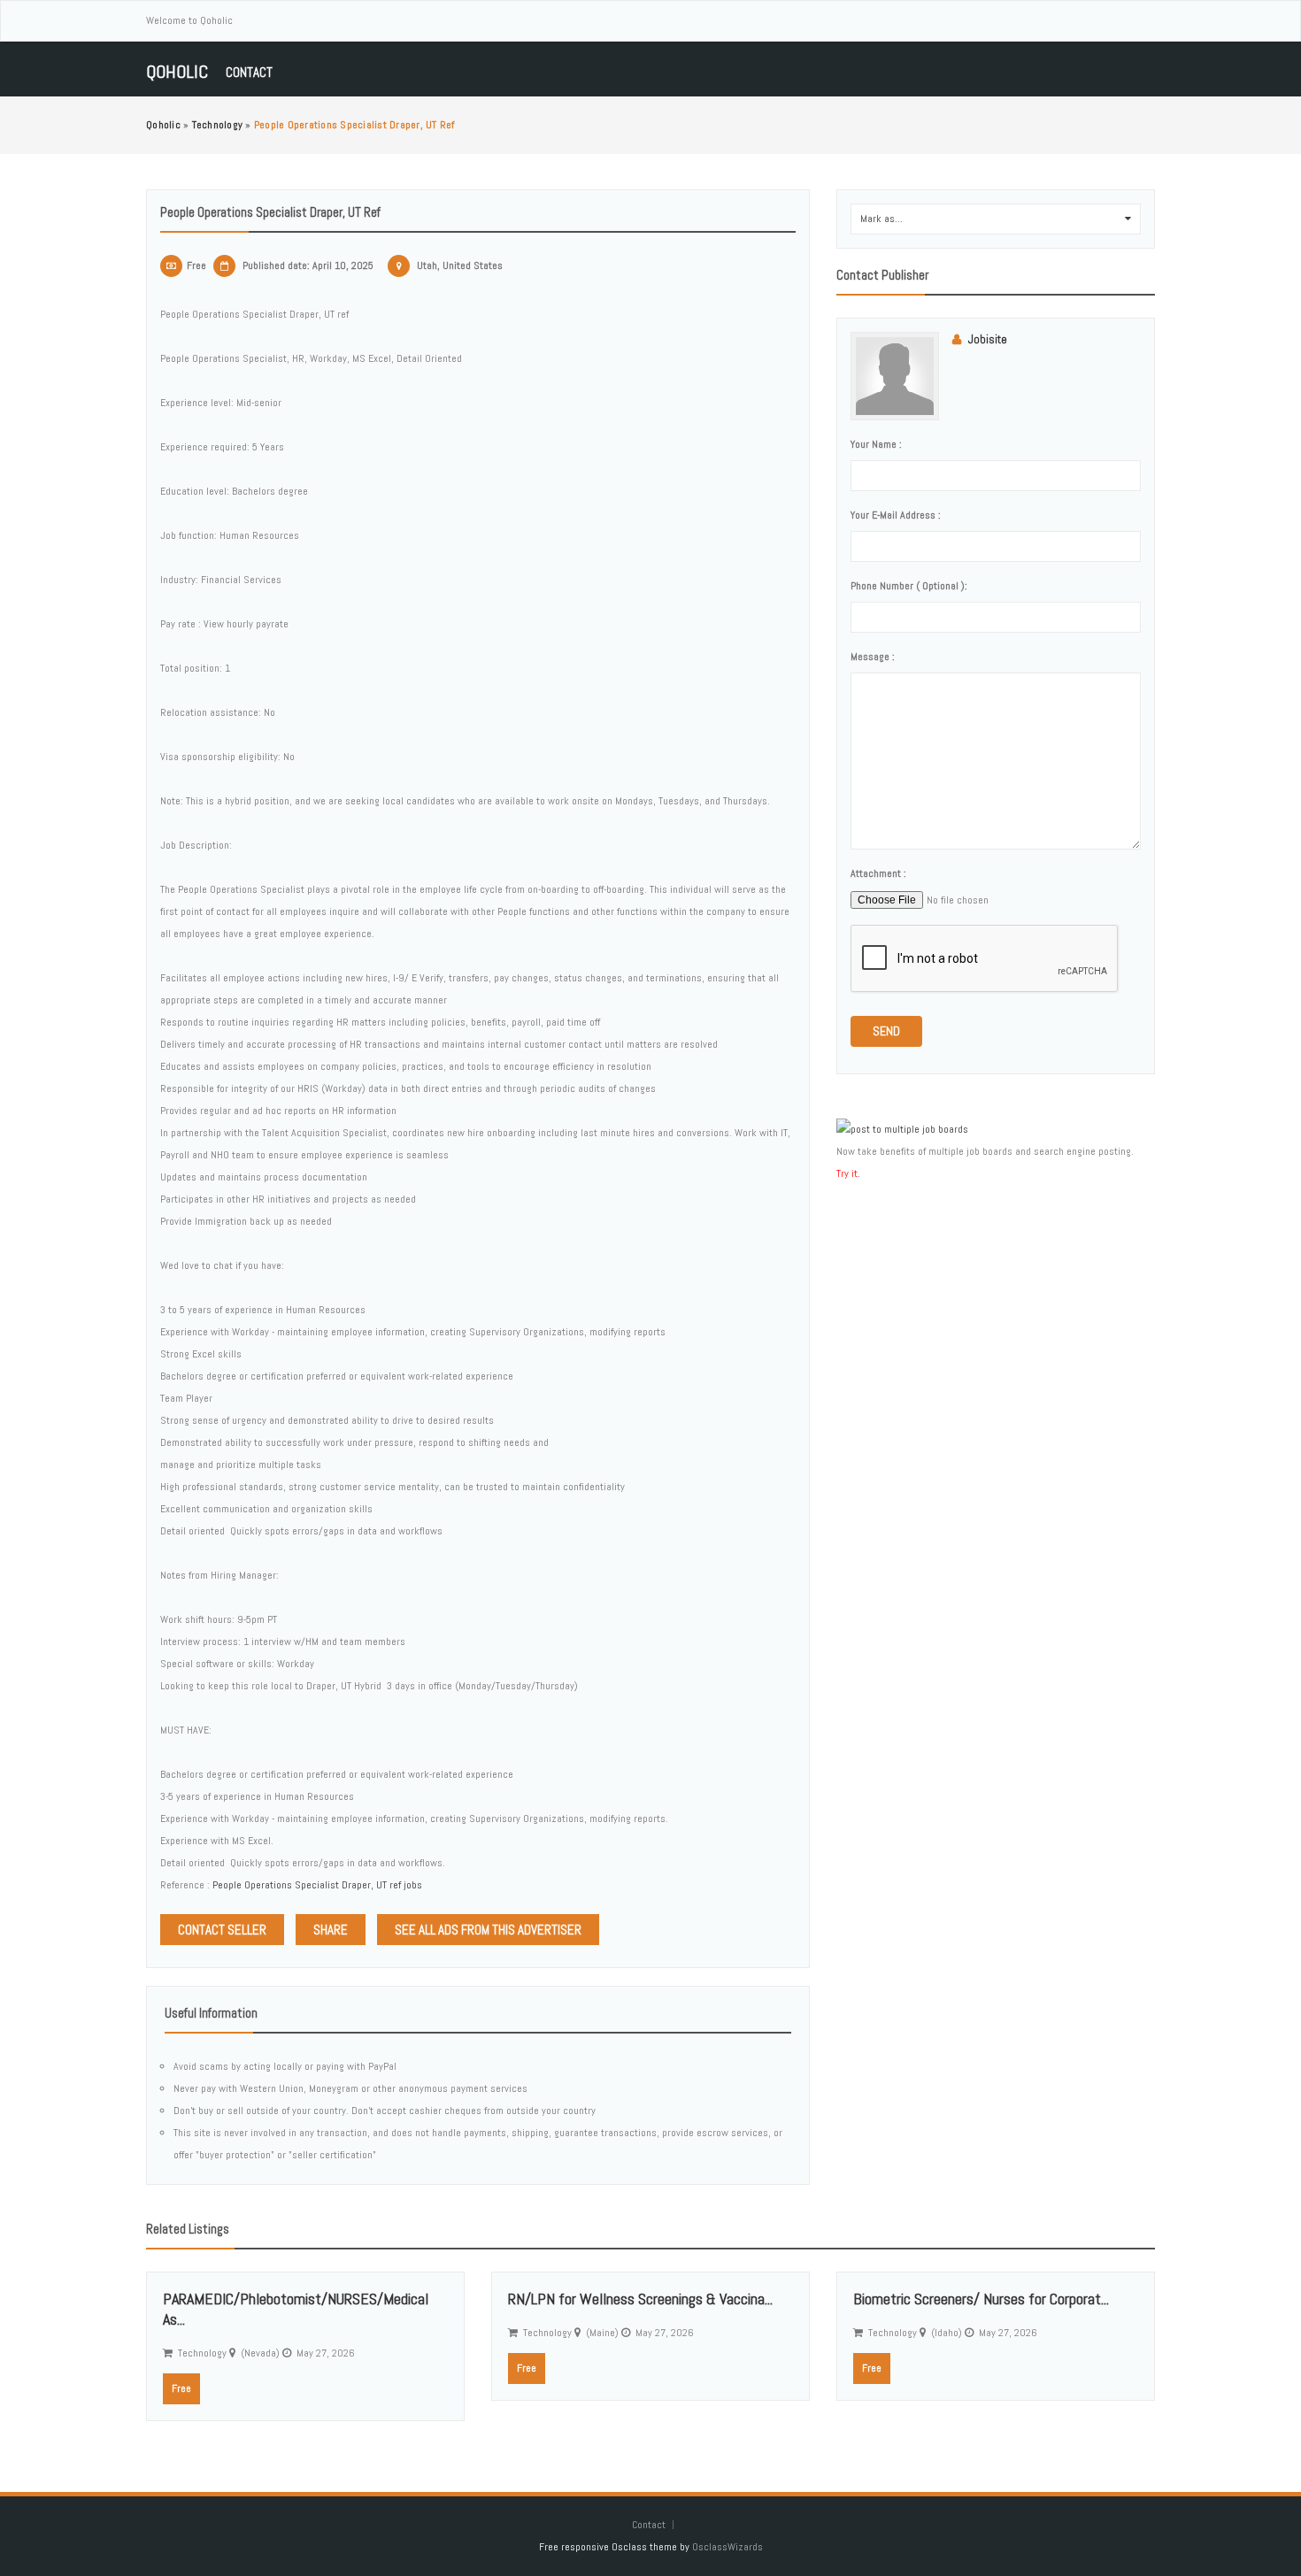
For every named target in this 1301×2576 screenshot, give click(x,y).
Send (886, 1031)
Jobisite (988, 339)
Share (331, 1930)
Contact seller (222, 1930)
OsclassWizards (727, 2547)
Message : (873, 657)
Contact (249, 72)
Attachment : (878, 873)
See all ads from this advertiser (488, 1930)
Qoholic (177, 72)
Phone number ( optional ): (909, 586)
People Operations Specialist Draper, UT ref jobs (317, 1885)
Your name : (876, 444)
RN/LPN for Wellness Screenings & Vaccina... (640, 2299)
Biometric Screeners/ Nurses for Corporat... (981, 2299)
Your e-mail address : (896, 515)
